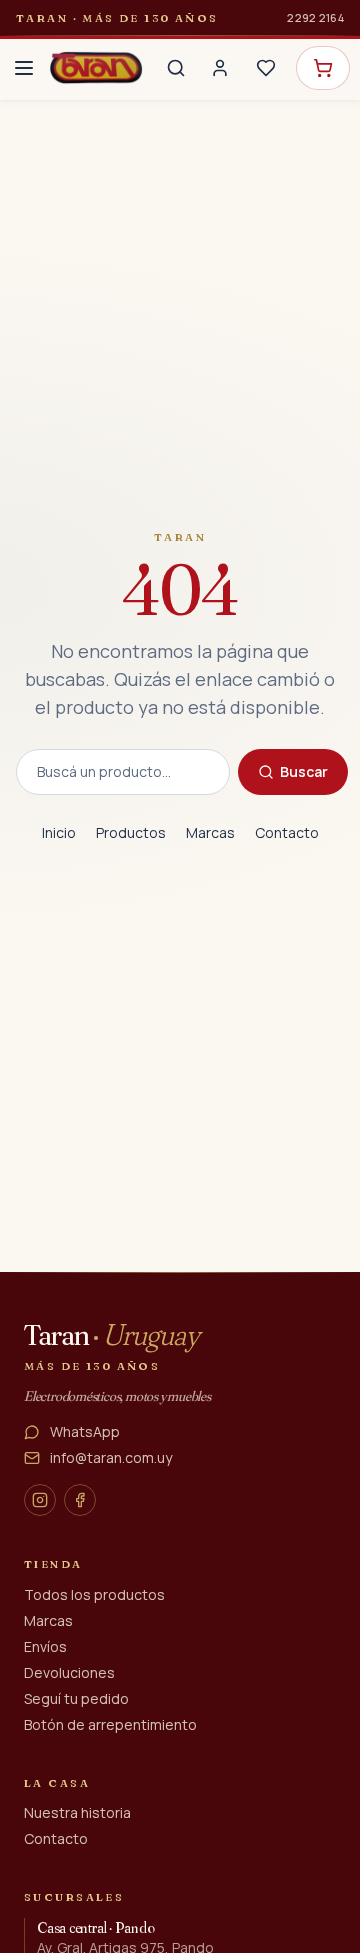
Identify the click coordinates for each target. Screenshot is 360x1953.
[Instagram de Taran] (40, 1500)
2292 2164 (315, 17)
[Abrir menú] (24, 68)
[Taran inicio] (96, 68)
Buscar (304, 771)
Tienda (53, 1564)
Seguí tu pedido (76, 1698)
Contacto (287, 832)
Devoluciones (69, 1672)
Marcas (210, 832)
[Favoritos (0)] (266, 68)
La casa (57, 1783)
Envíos (45, 1646)
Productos (131, 832)
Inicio (59, 832)
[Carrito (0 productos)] (323, 68)
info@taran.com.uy (111, 1457)
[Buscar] (176, 68)
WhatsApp (85, 1431)
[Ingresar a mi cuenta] (220, 68)
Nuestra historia (77, 1812)
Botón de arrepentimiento (110, 1724)
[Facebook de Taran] (80, 1500)
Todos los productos (94, 1594)
